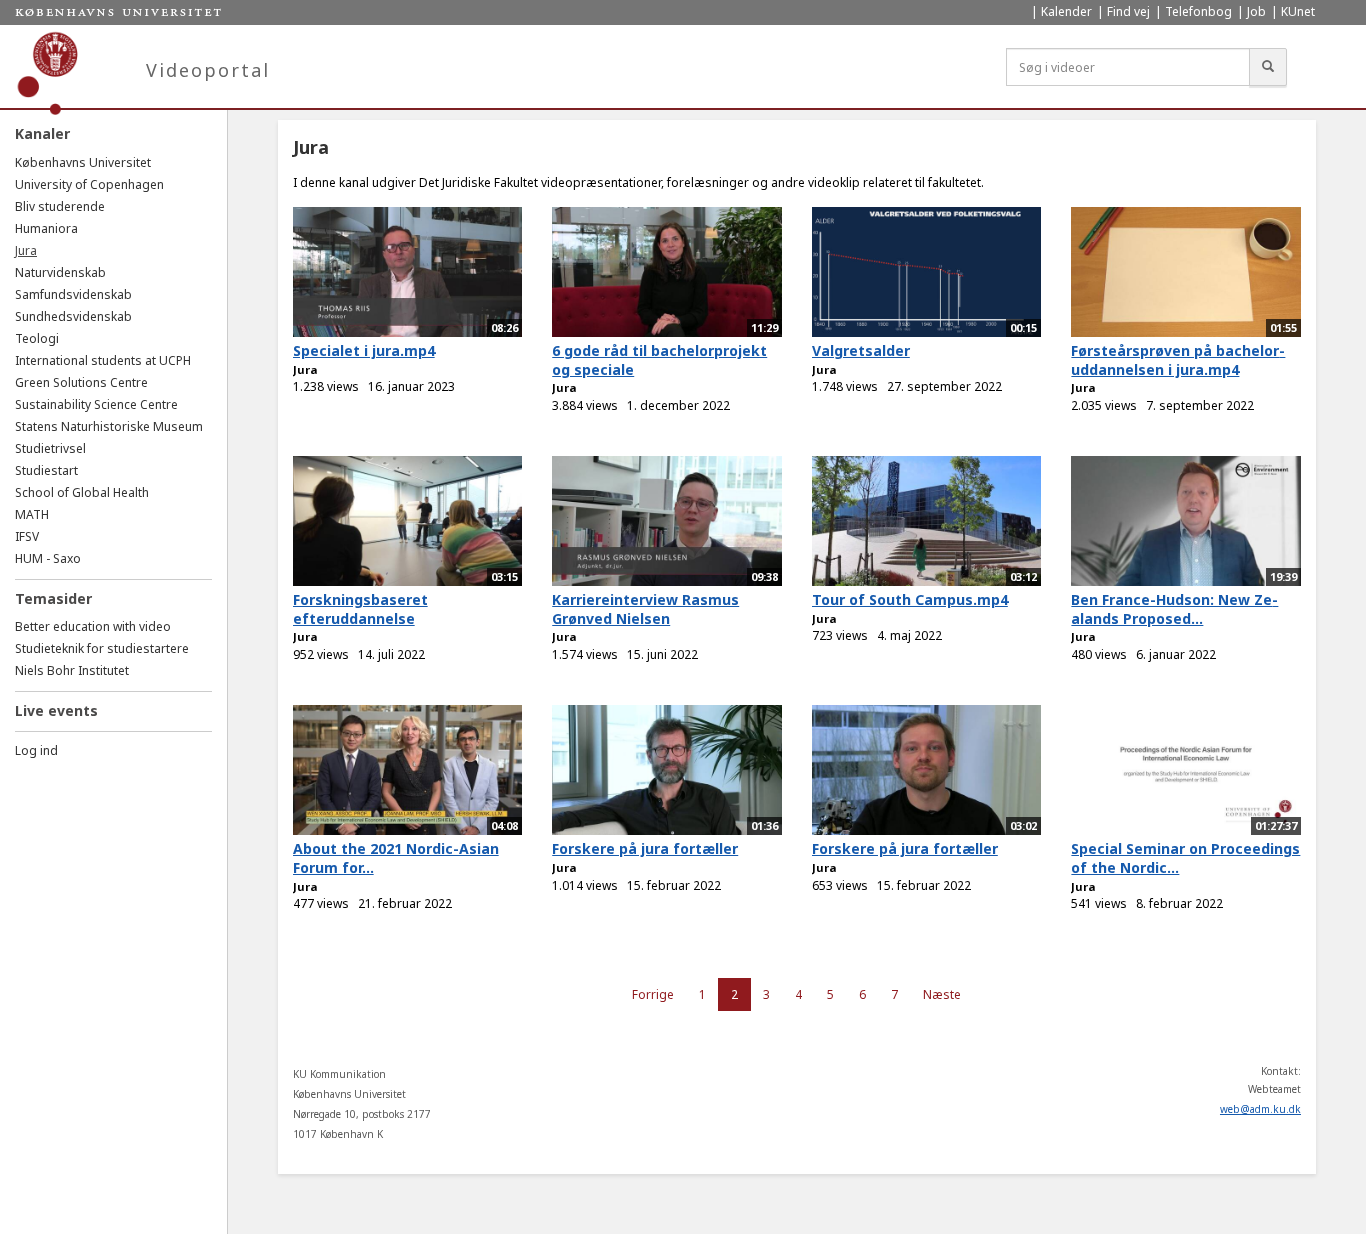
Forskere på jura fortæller (645, 848)
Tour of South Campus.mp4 (910, 599)
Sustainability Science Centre (96, 404)
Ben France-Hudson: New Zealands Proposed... (1174, 609)
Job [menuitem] (1256, 11)
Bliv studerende (60, 206)
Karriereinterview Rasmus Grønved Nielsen (645, 609)
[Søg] (1268, 67)
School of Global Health (82, 492)
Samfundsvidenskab (73, 294)
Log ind (36, 750)
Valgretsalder (861, 350)
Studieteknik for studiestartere (102, 648)
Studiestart (46, 470)
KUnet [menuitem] (1298, 11)
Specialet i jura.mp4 (364, 350)
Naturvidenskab (60, 272)
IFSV (27, 536)
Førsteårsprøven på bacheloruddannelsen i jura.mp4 (1178, 360)
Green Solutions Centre (81, 382)
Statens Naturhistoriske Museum (109, 426)
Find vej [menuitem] (1128, 11)
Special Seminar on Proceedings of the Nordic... (1185, 858)
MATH (32, 514)
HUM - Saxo (48, 558)
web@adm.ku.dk (1260, 1109)
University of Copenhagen (89, 184)
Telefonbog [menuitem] (1198, 11)
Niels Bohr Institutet (72, 670)
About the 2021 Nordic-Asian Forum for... (396, 858)
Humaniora (46, 228)
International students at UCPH (103, 360)
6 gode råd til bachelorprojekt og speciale (659, 360)
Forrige (653, 994)
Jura (26, 250)
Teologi (37, 338)
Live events (56, 710)
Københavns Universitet (83, 162)
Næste (942, 994)
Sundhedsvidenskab (73, 316)
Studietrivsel (50, 448)
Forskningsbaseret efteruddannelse (360, 609)
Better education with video (93, 626)
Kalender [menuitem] (1066, 11)
